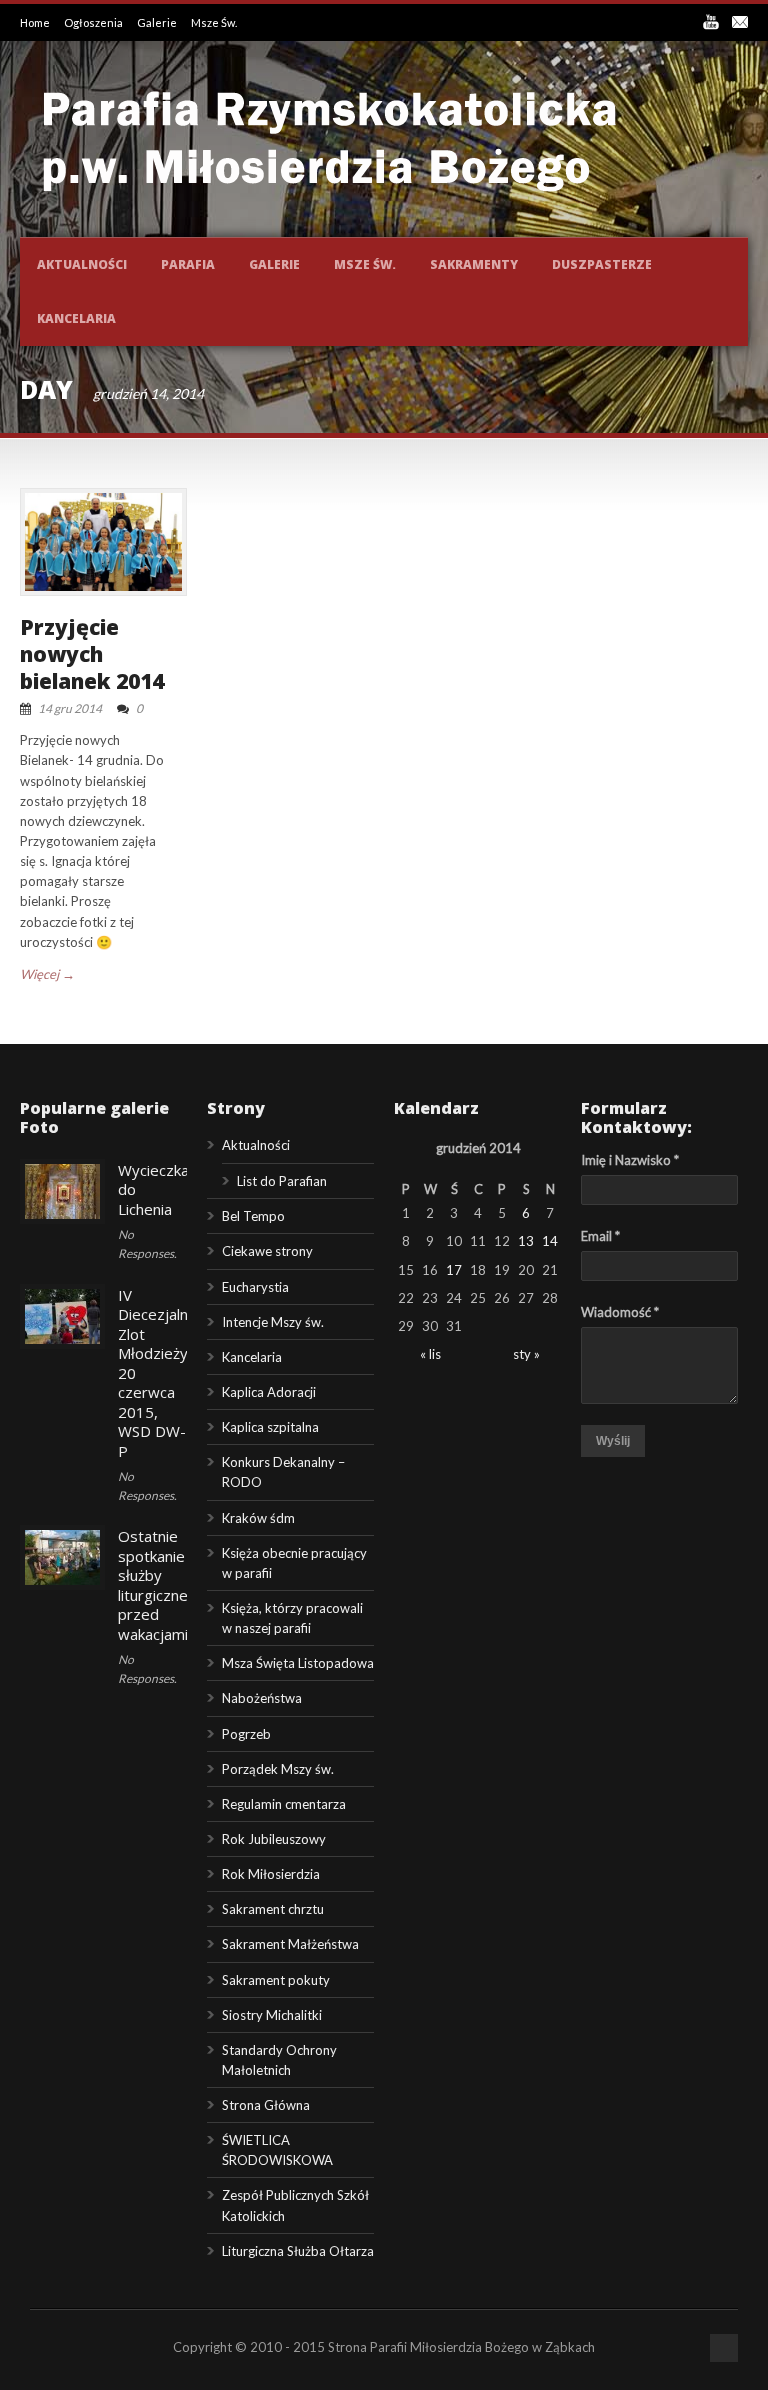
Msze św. (365, 264)
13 (526, 1241)
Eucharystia (255, 1287)
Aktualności (82, 264)
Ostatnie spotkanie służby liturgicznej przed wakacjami (155, 1585)
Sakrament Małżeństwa (290, 1944)
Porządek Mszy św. (278, 1769)
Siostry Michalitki (272, 2015)
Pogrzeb (246, 1734)
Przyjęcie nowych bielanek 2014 (92, 654)
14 (550, 1241)
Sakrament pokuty (276, 1980)
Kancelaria (76, 318)
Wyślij (613, 1441)
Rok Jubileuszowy (274, 1839)
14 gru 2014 (70, 708)
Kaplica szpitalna (270, 1427)
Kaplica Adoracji (269, 1392)
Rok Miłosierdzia (271, 1874)
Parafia (188, 264)
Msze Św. (214, 22)
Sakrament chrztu (273, 1909)
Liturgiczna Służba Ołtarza (298, 2251)
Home (36, 22)
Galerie (158, 22)
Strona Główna (266, 2105)
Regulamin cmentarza (284, 1804)
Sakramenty (474, 264)
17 (454, 1270)
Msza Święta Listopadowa (298, 1663)
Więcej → (47, 974)
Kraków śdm (258, 1518)
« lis (430, 1354)
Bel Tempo (253, 1216)
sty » (526, 1354)
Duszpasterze (602, 264)
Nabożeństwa (262, 1698)
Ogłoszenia (94, 22)
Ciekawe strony (267, 1251)
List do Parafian (282, 1181)
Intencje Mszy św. (273, 1322)
